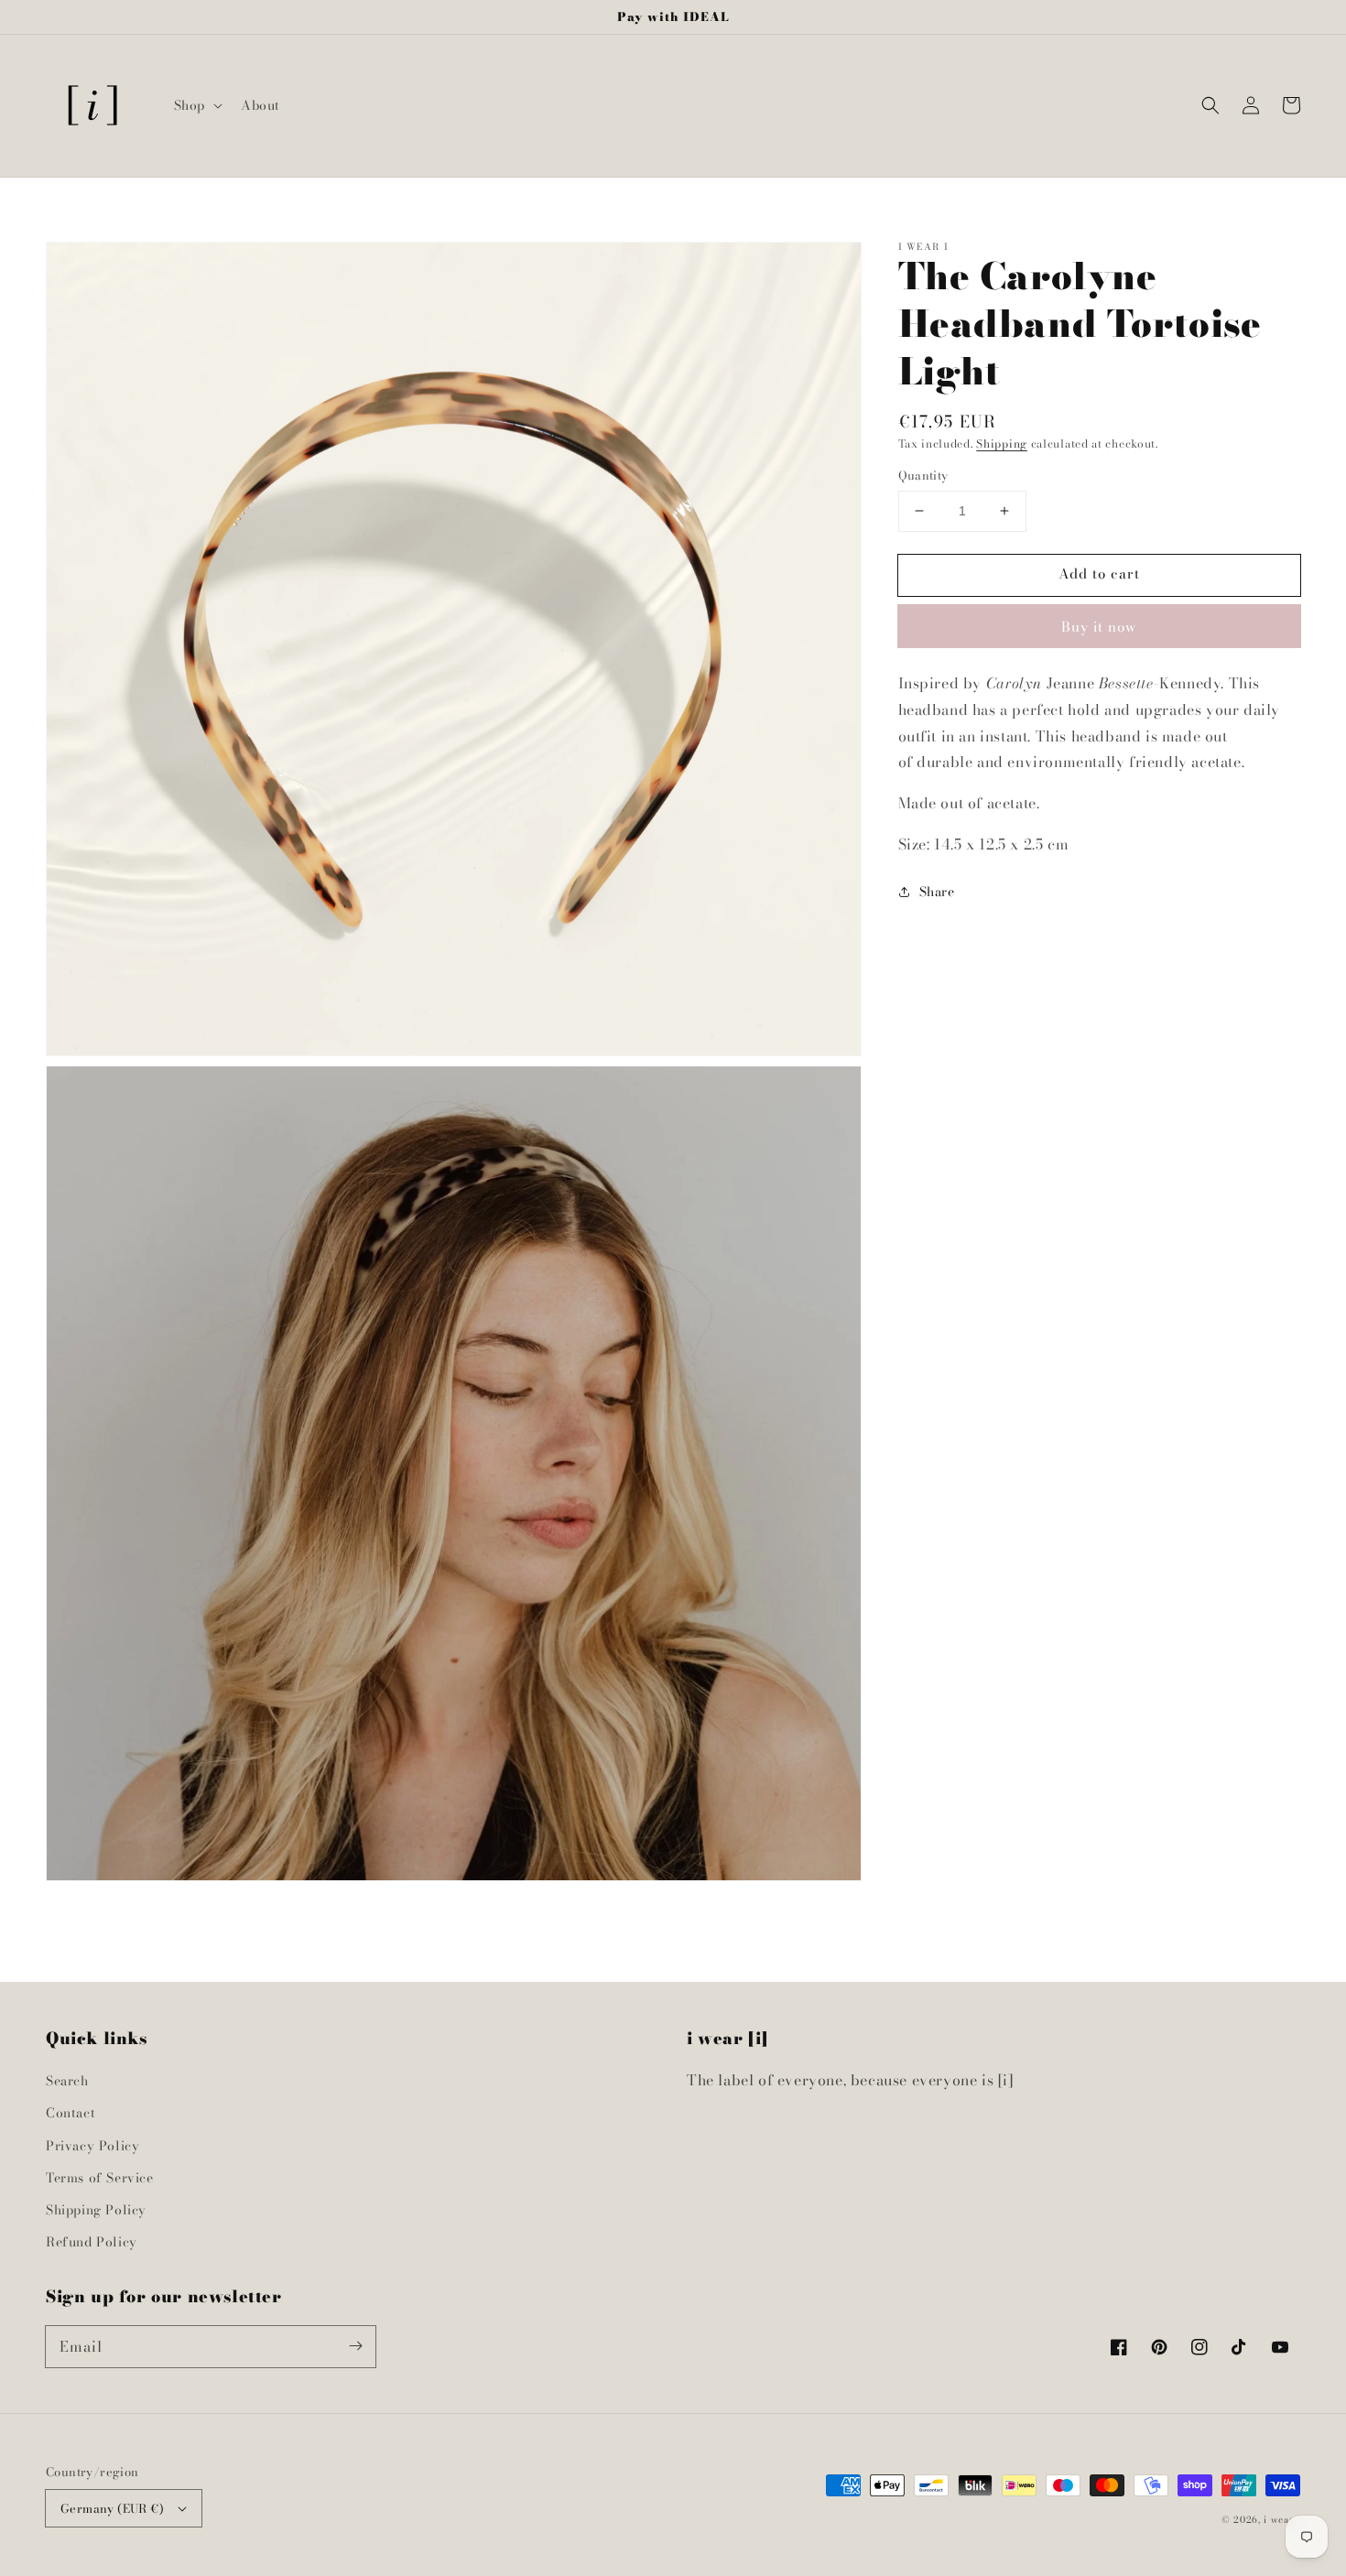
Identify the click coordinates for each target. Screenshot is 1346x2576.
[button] (196, 105)
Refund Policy (92, 2242)
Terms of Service (100, 2178)
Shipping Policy (96, 2210)
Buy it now (1099, 627)
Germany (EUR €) (112, 2508)
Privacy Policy (92, 2146)
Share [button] (937, 892)
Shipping (1002, 444)
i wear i (1282, 2520)
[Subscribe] (355, 2346)
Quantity (923, 476)
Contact (71, 2113)
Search (67, 2081)
